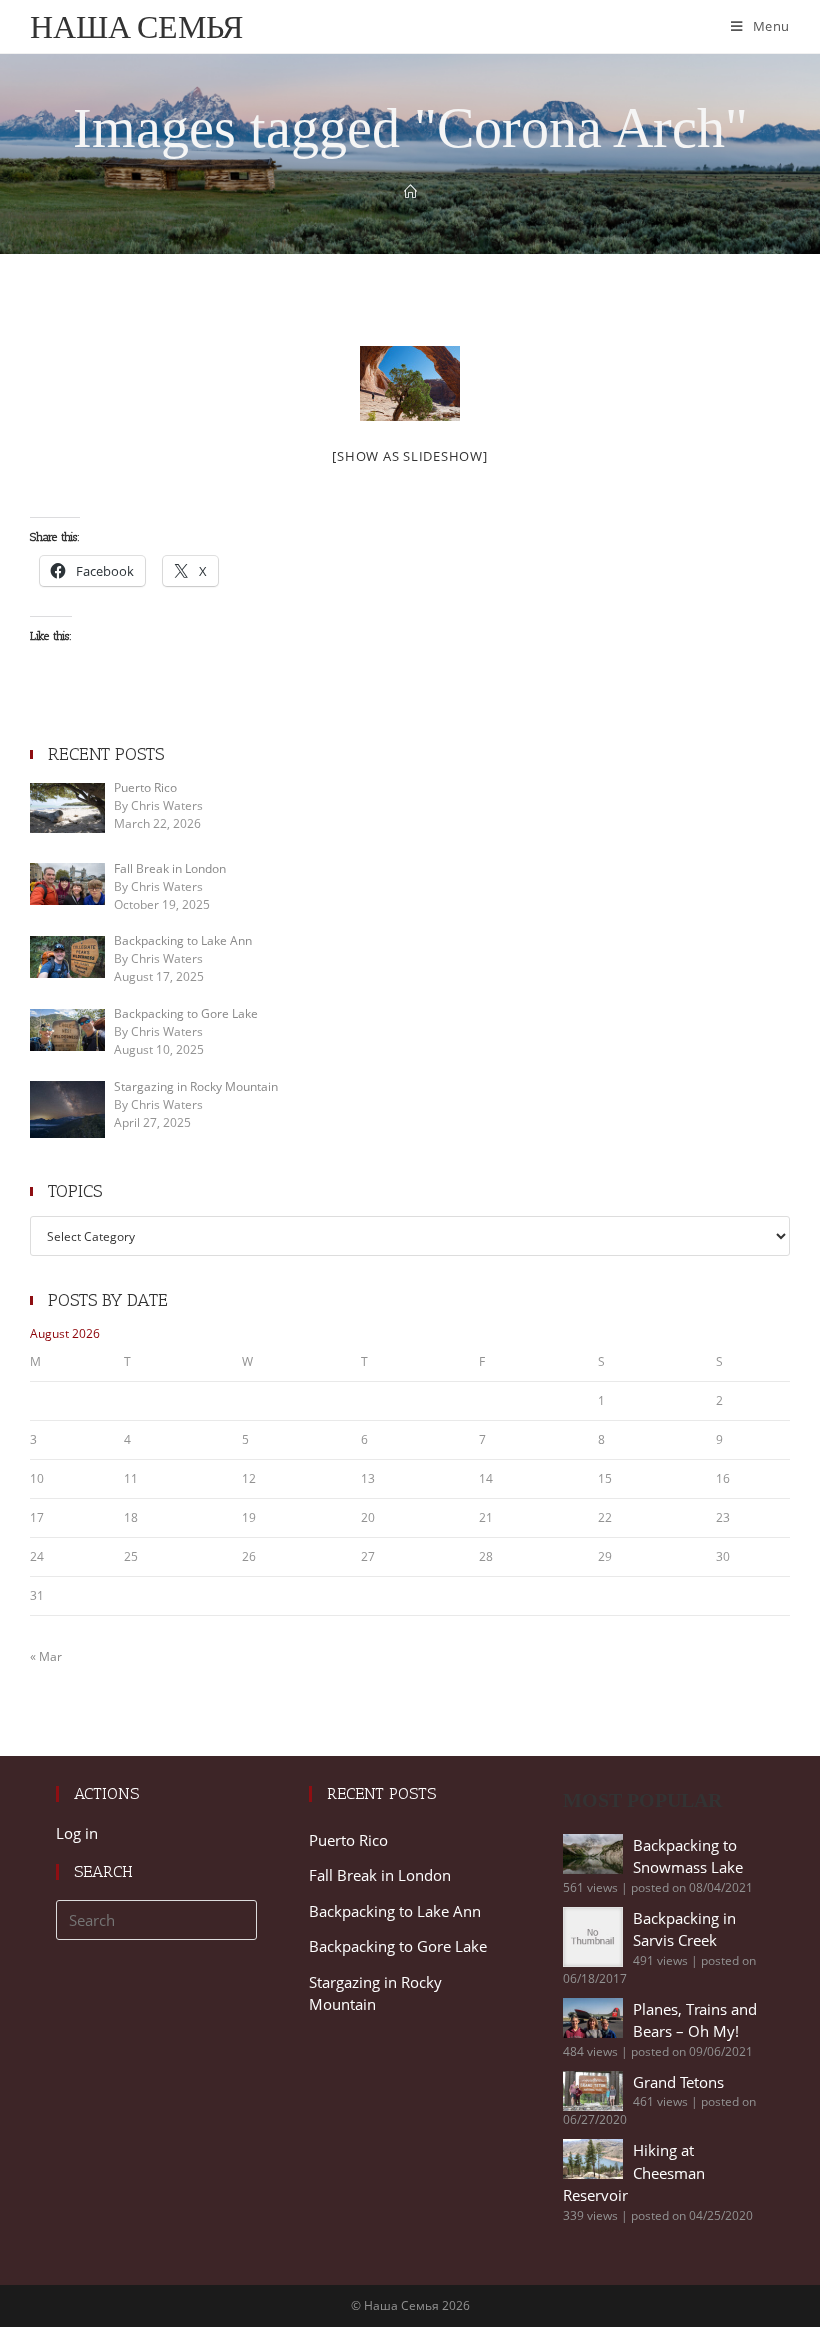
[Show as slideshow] (409, 456)
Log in (77, 1833)
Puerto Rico (348, 1840)
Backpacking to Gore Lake (398, 1946)
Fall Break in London (380, 1875)
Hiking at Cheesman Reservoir (634, 2172)
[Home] (410, 192)
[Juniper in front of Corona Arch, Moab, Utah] (410, 383)
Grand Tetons (678, 2082)
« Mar (46, 1656)
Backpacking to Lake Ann (395, 1911)
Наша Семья (136, 26)
